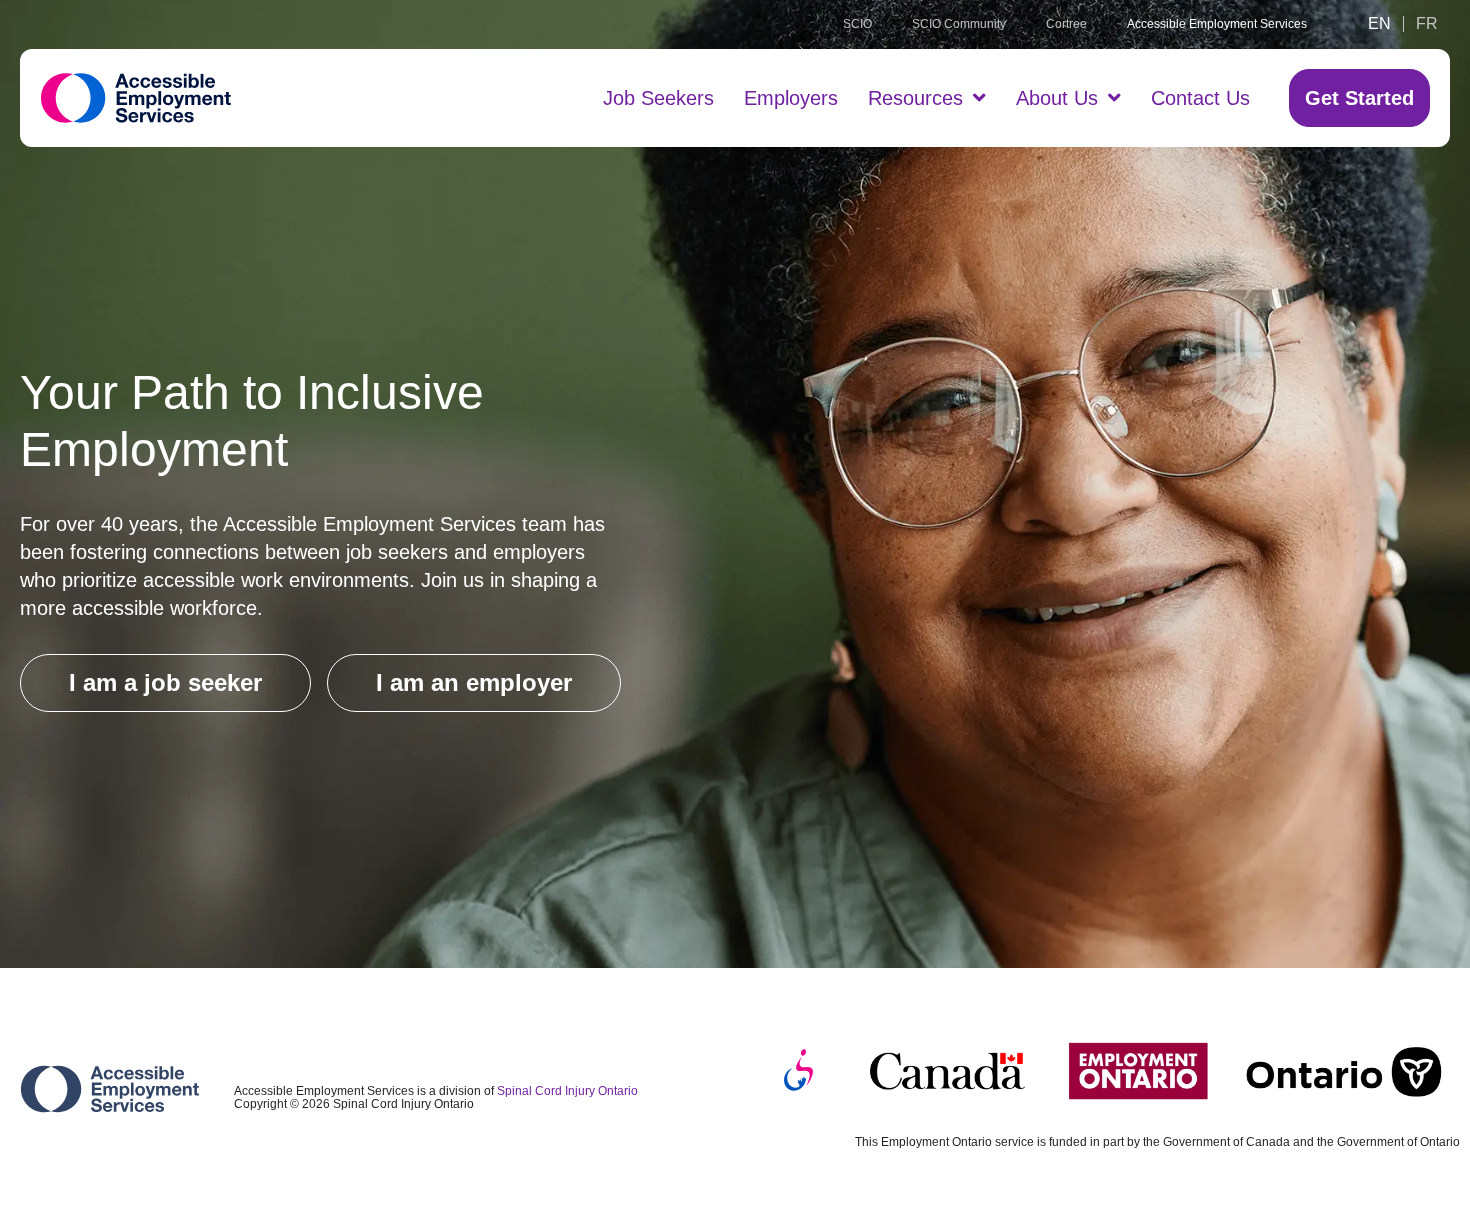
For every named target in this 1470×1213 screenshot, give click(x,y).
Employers (791, 98)
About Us (1057, 98)
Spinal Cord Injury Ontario (567, 1091)
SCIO (857, 24)
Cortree (1066, 24)
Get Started (1359, 98)
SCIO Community (959, 24)
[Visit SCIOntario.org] (798, 1070)
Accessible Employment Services (1217, 24)
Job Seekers (658, 98)
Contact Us (1200, 98)
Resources (915, 98)
